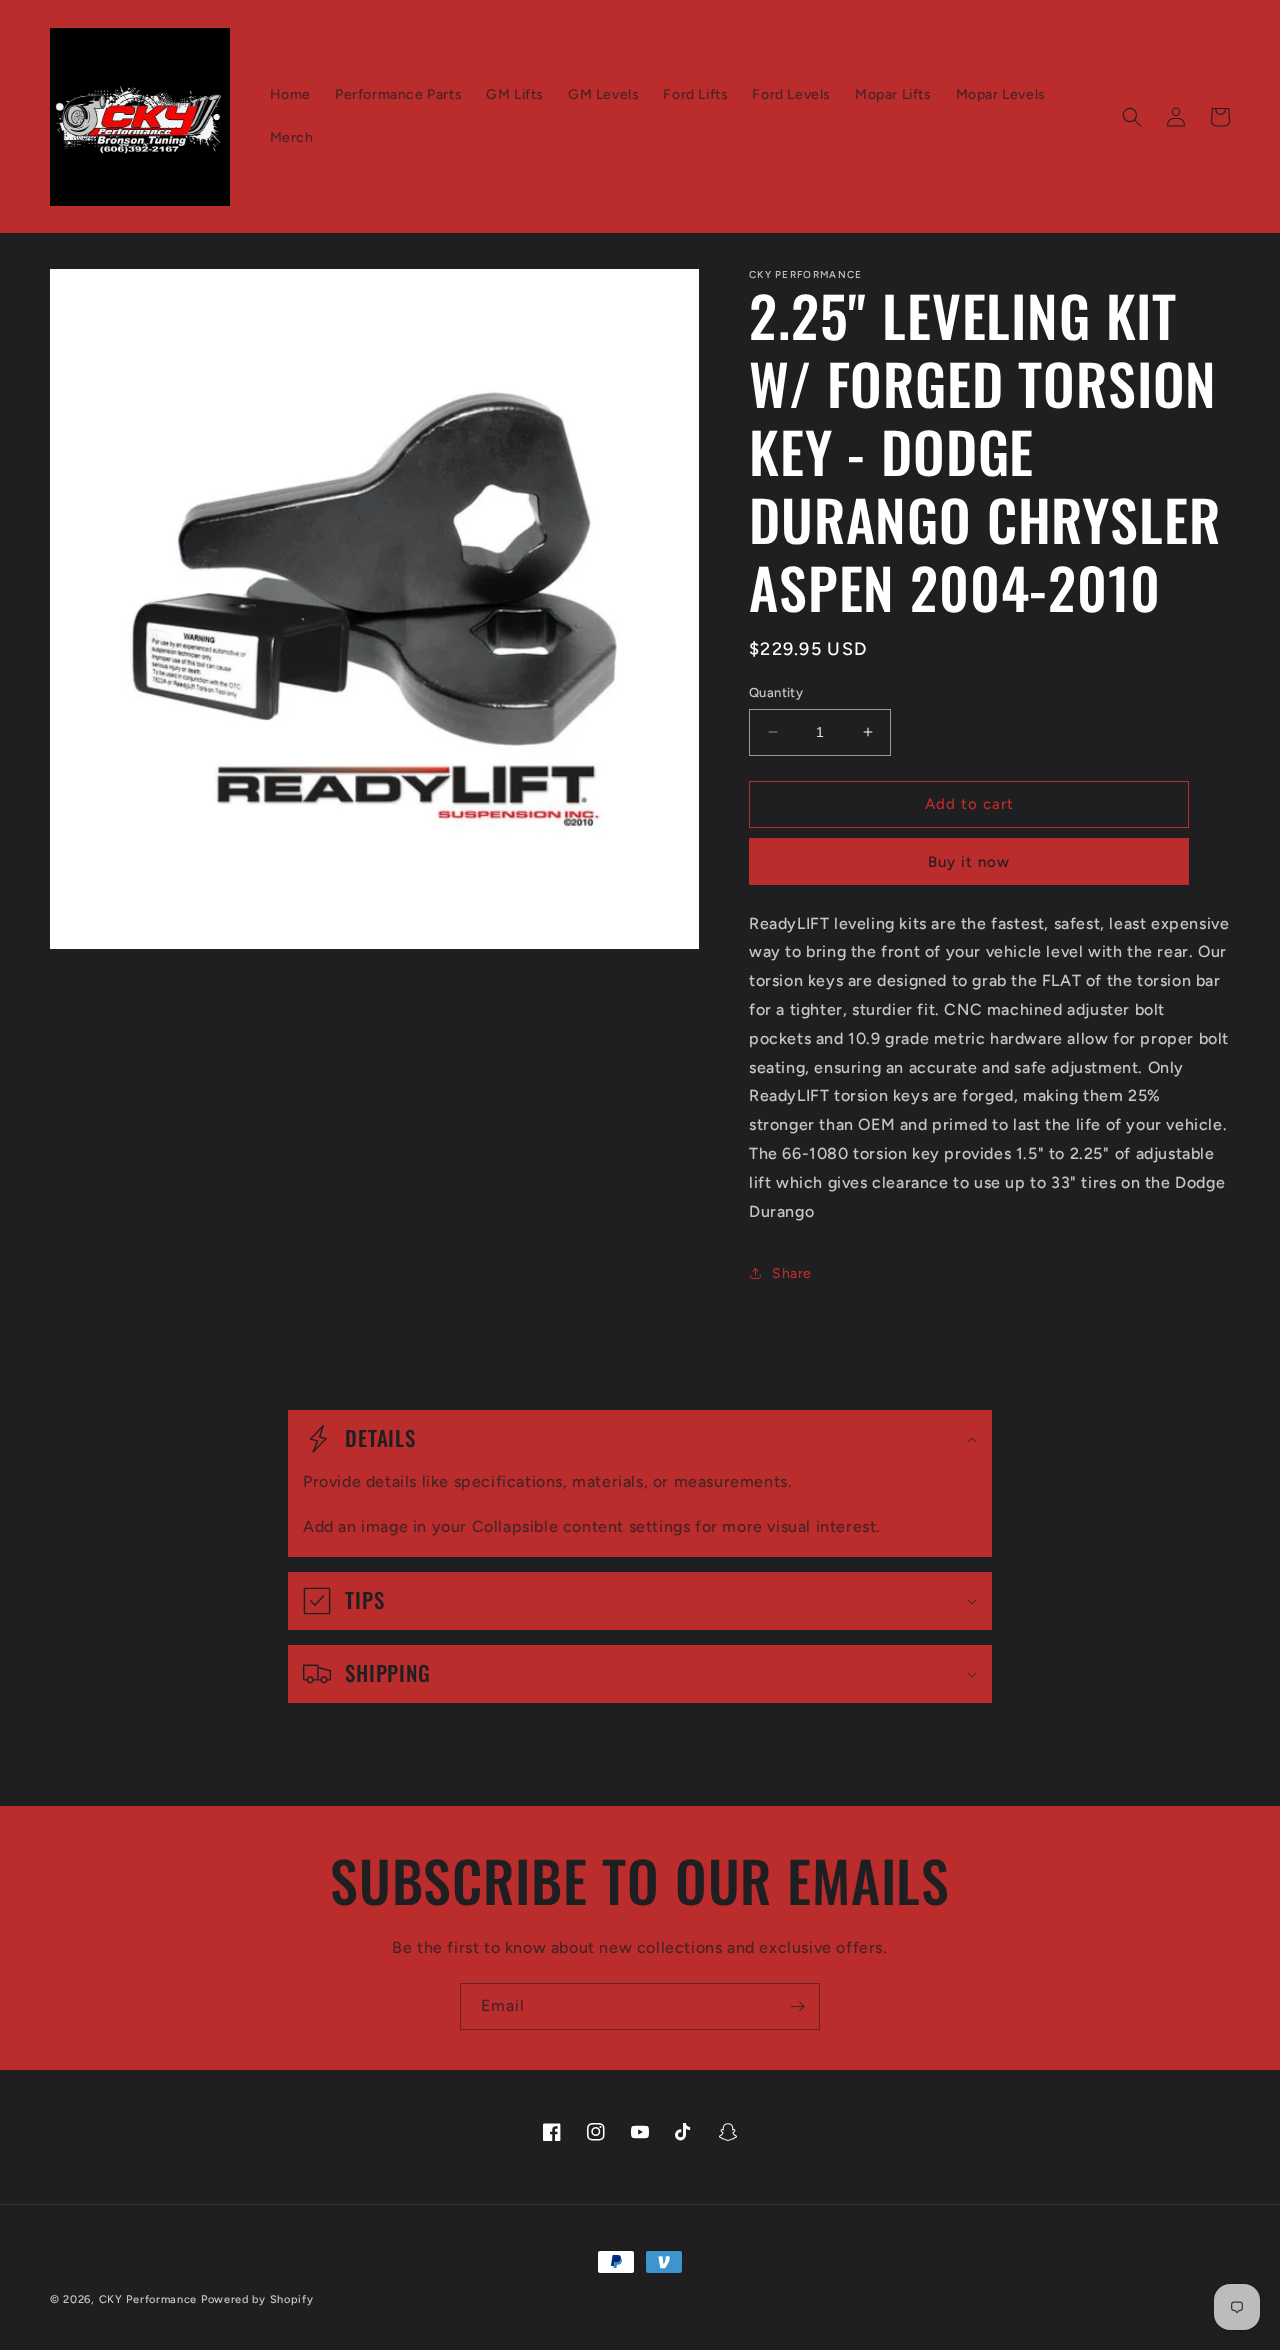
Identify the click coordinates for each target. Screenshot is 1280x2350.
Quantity (776, 692)
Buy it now (969, 862)
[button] (1132, 117)
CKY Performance (148, 2299)
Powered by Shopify (257, 2299)
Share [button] (792, 1273)
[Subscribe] (797, 2006)
